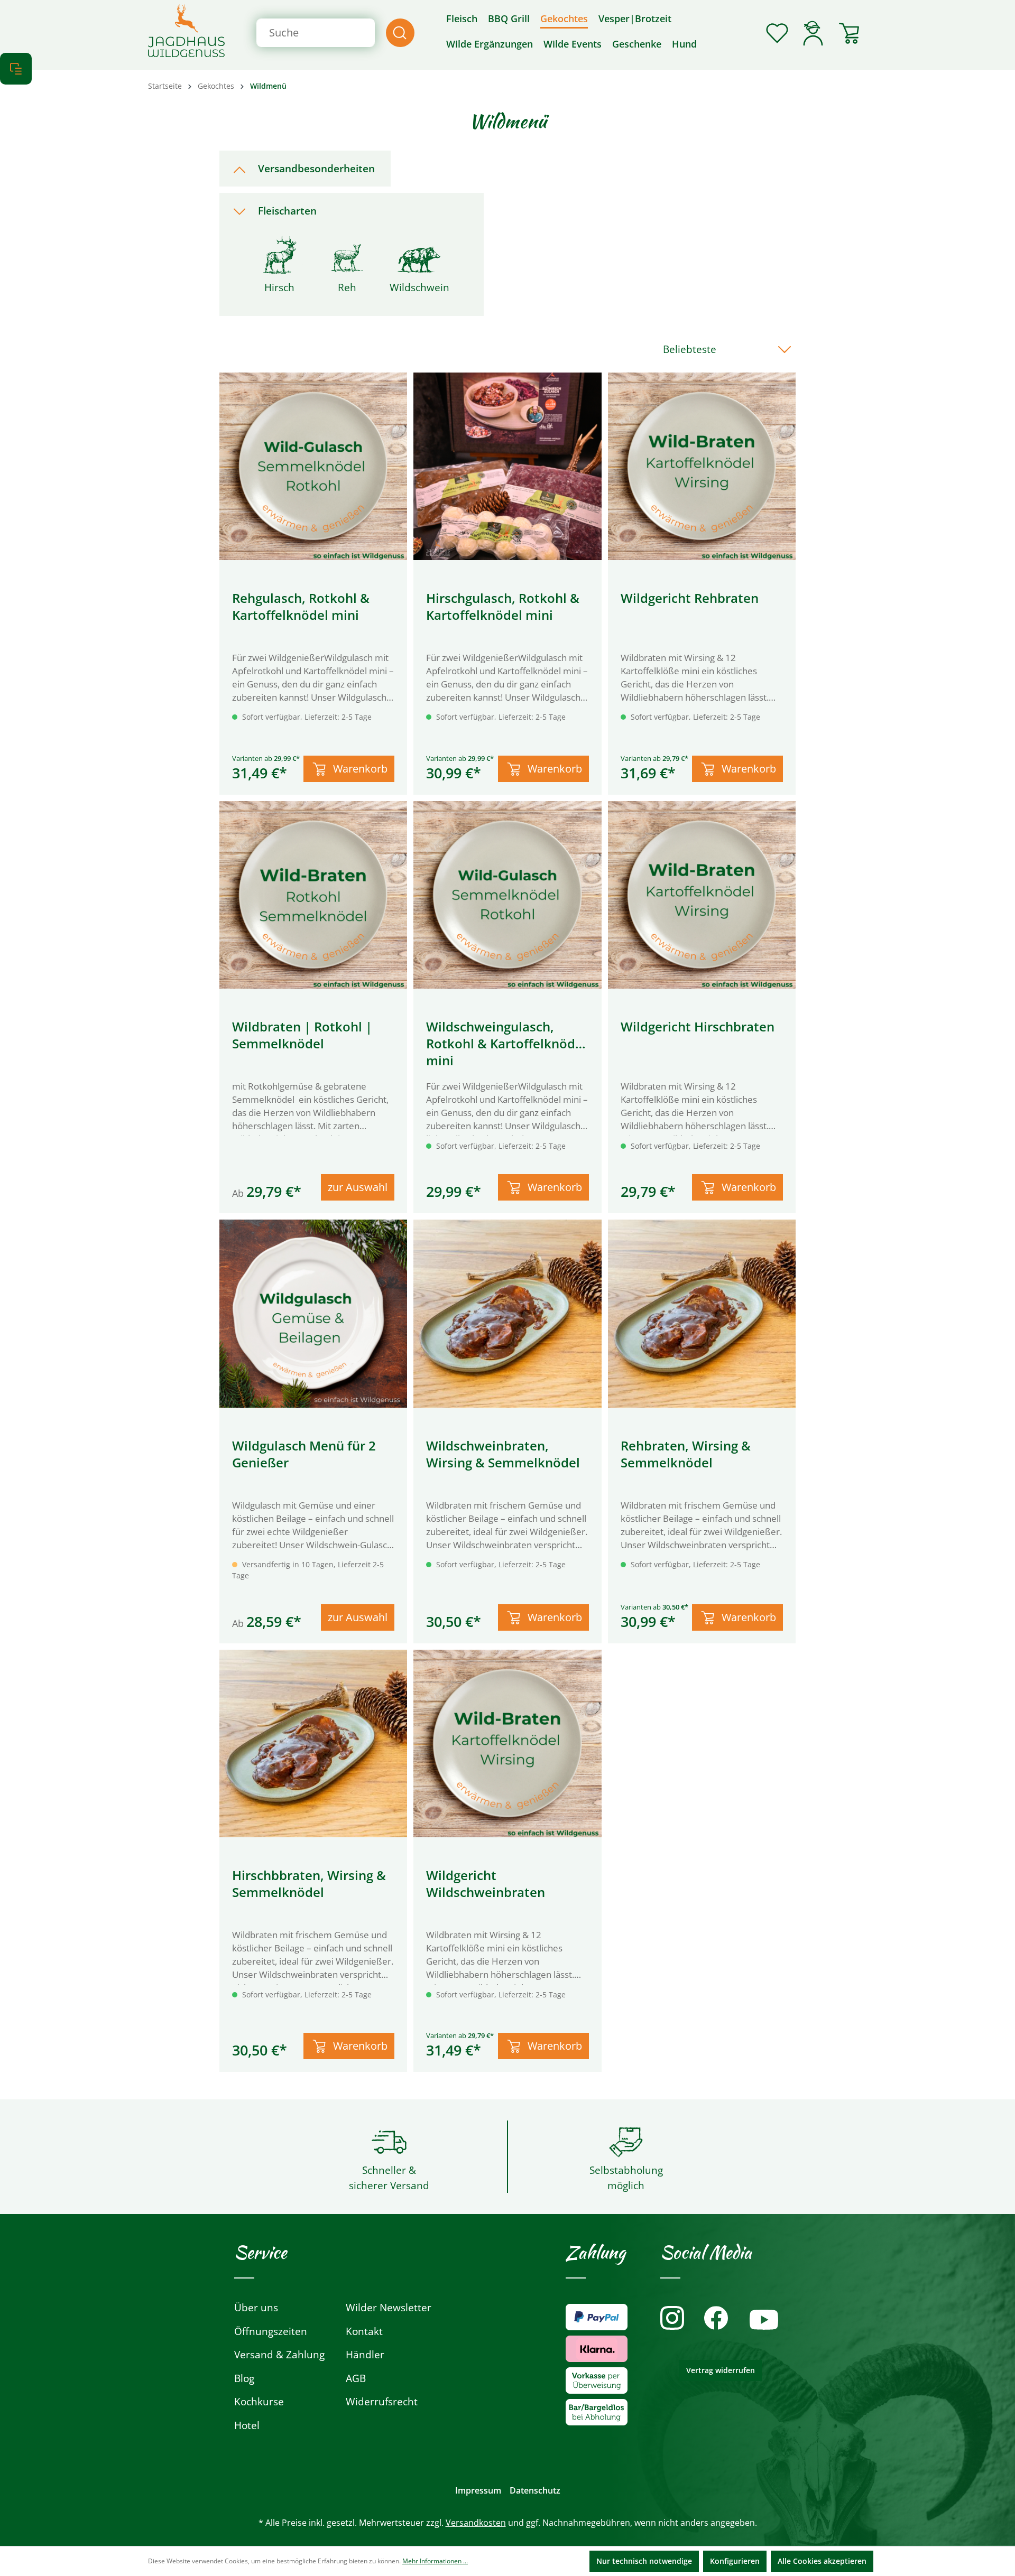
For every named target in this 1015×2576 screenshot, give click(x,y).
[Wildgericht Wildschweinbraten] (507, 1743)
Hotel (247, 2425)
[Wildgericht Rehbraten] (702, 466)
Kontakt (364, 2331)
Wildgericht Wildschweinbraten (486, 1884)
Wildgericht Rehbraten (690, 598)
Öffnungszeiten (271, 2331)
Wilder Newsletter (389, 2308)
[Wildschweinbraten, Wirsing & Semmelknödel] (507, 1313)
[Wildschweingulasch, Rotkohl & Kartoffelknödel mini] (507, 895)
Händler (365, 2355)
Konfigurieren (735, 2561)
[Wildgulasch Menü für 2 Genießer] (313, 1313)
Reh (347, 287)
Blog (244, 2378)
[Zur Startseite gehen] (186, 31)
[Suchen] (400, 33)
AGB (356, 2378)
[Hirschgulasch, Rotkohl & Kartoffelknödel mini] (507, 466)
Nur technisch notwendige (644, 2561)
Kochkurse (259, 2402)
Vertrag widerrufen (721, 2370)
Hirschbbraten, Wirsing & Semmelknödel (309, 1884)
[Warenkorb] (849, 33)
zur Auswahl (358, 1187)
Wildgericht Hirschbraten (698, 1027)
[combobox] (316, 33)
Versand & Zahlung (279, 2355)
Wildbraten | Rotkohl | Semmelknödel (302, 1035)
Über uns (256, 2308)
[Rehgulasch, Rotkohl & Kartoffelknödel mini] (313, 466)
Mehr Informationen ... (435, 2561)
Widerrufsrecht (382, 2402)
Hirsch (279, 287)
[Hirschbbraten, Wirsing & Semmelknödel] (313, 1743)
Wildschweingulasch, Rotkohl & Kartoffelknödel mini (506, 1044)
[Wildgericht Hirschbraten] (702, 895)
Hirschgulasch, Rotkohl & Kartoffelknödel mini (503, 607)
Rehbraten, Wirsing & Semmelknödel (686, 1454)
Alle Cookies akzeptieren (822, 2561)
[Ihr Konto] (813, 33)
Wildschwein (419, 287)
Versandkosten (476, 2523)
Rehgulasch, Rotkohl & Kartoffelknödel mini (301, 607)
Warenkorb (360, 769)
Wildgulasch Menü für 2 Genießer (304, 1454)
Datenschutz (535, 2490)
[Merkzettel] (777, 33)
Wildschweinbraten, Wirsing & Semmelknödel (503, 1454)
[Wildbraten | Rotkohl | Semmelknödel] (313, 895)
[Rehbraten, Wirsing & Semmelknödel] (702, 1313)
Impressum (478, 2490)
